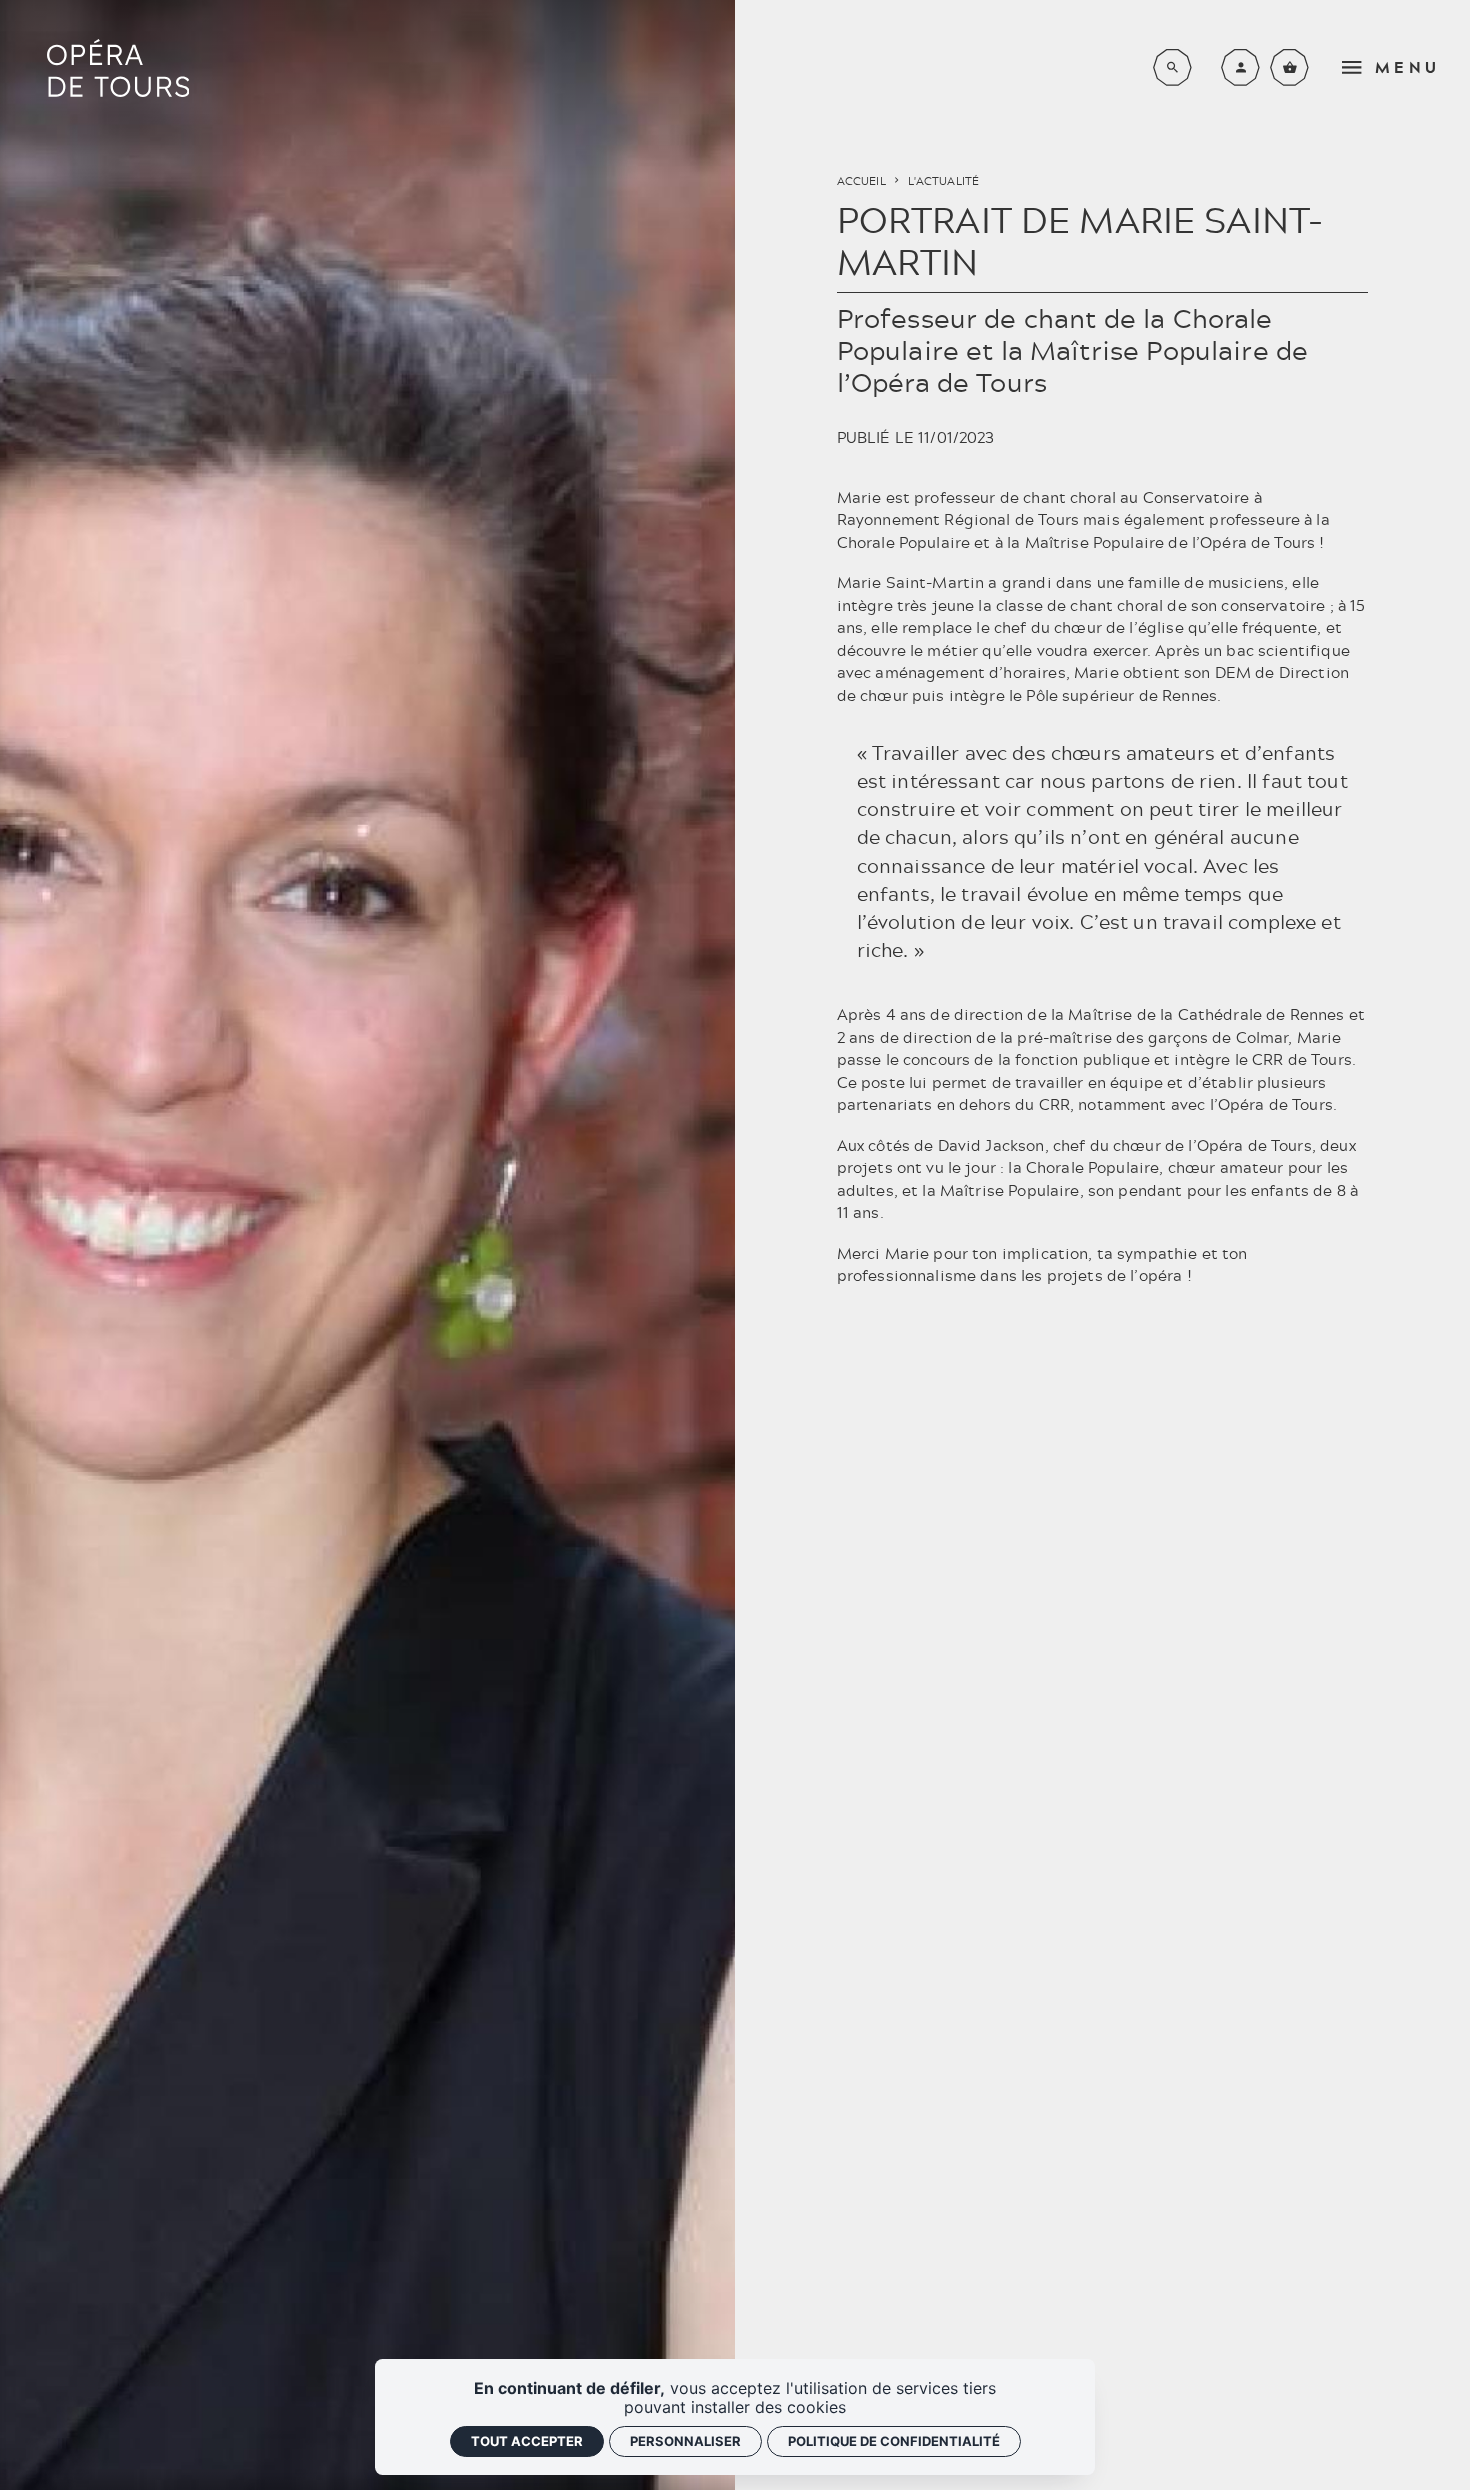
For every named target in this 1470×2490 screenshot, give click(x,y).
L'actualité (944, 181)
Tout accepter (527, 2441)
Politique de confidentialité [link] (894, 2441)
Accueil (861, 181)
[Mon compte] (1240, 67)
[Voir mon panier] (1289, 67)
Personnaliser (685, 2441)
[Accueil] (118, 68)
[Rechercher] (1172, 67)
